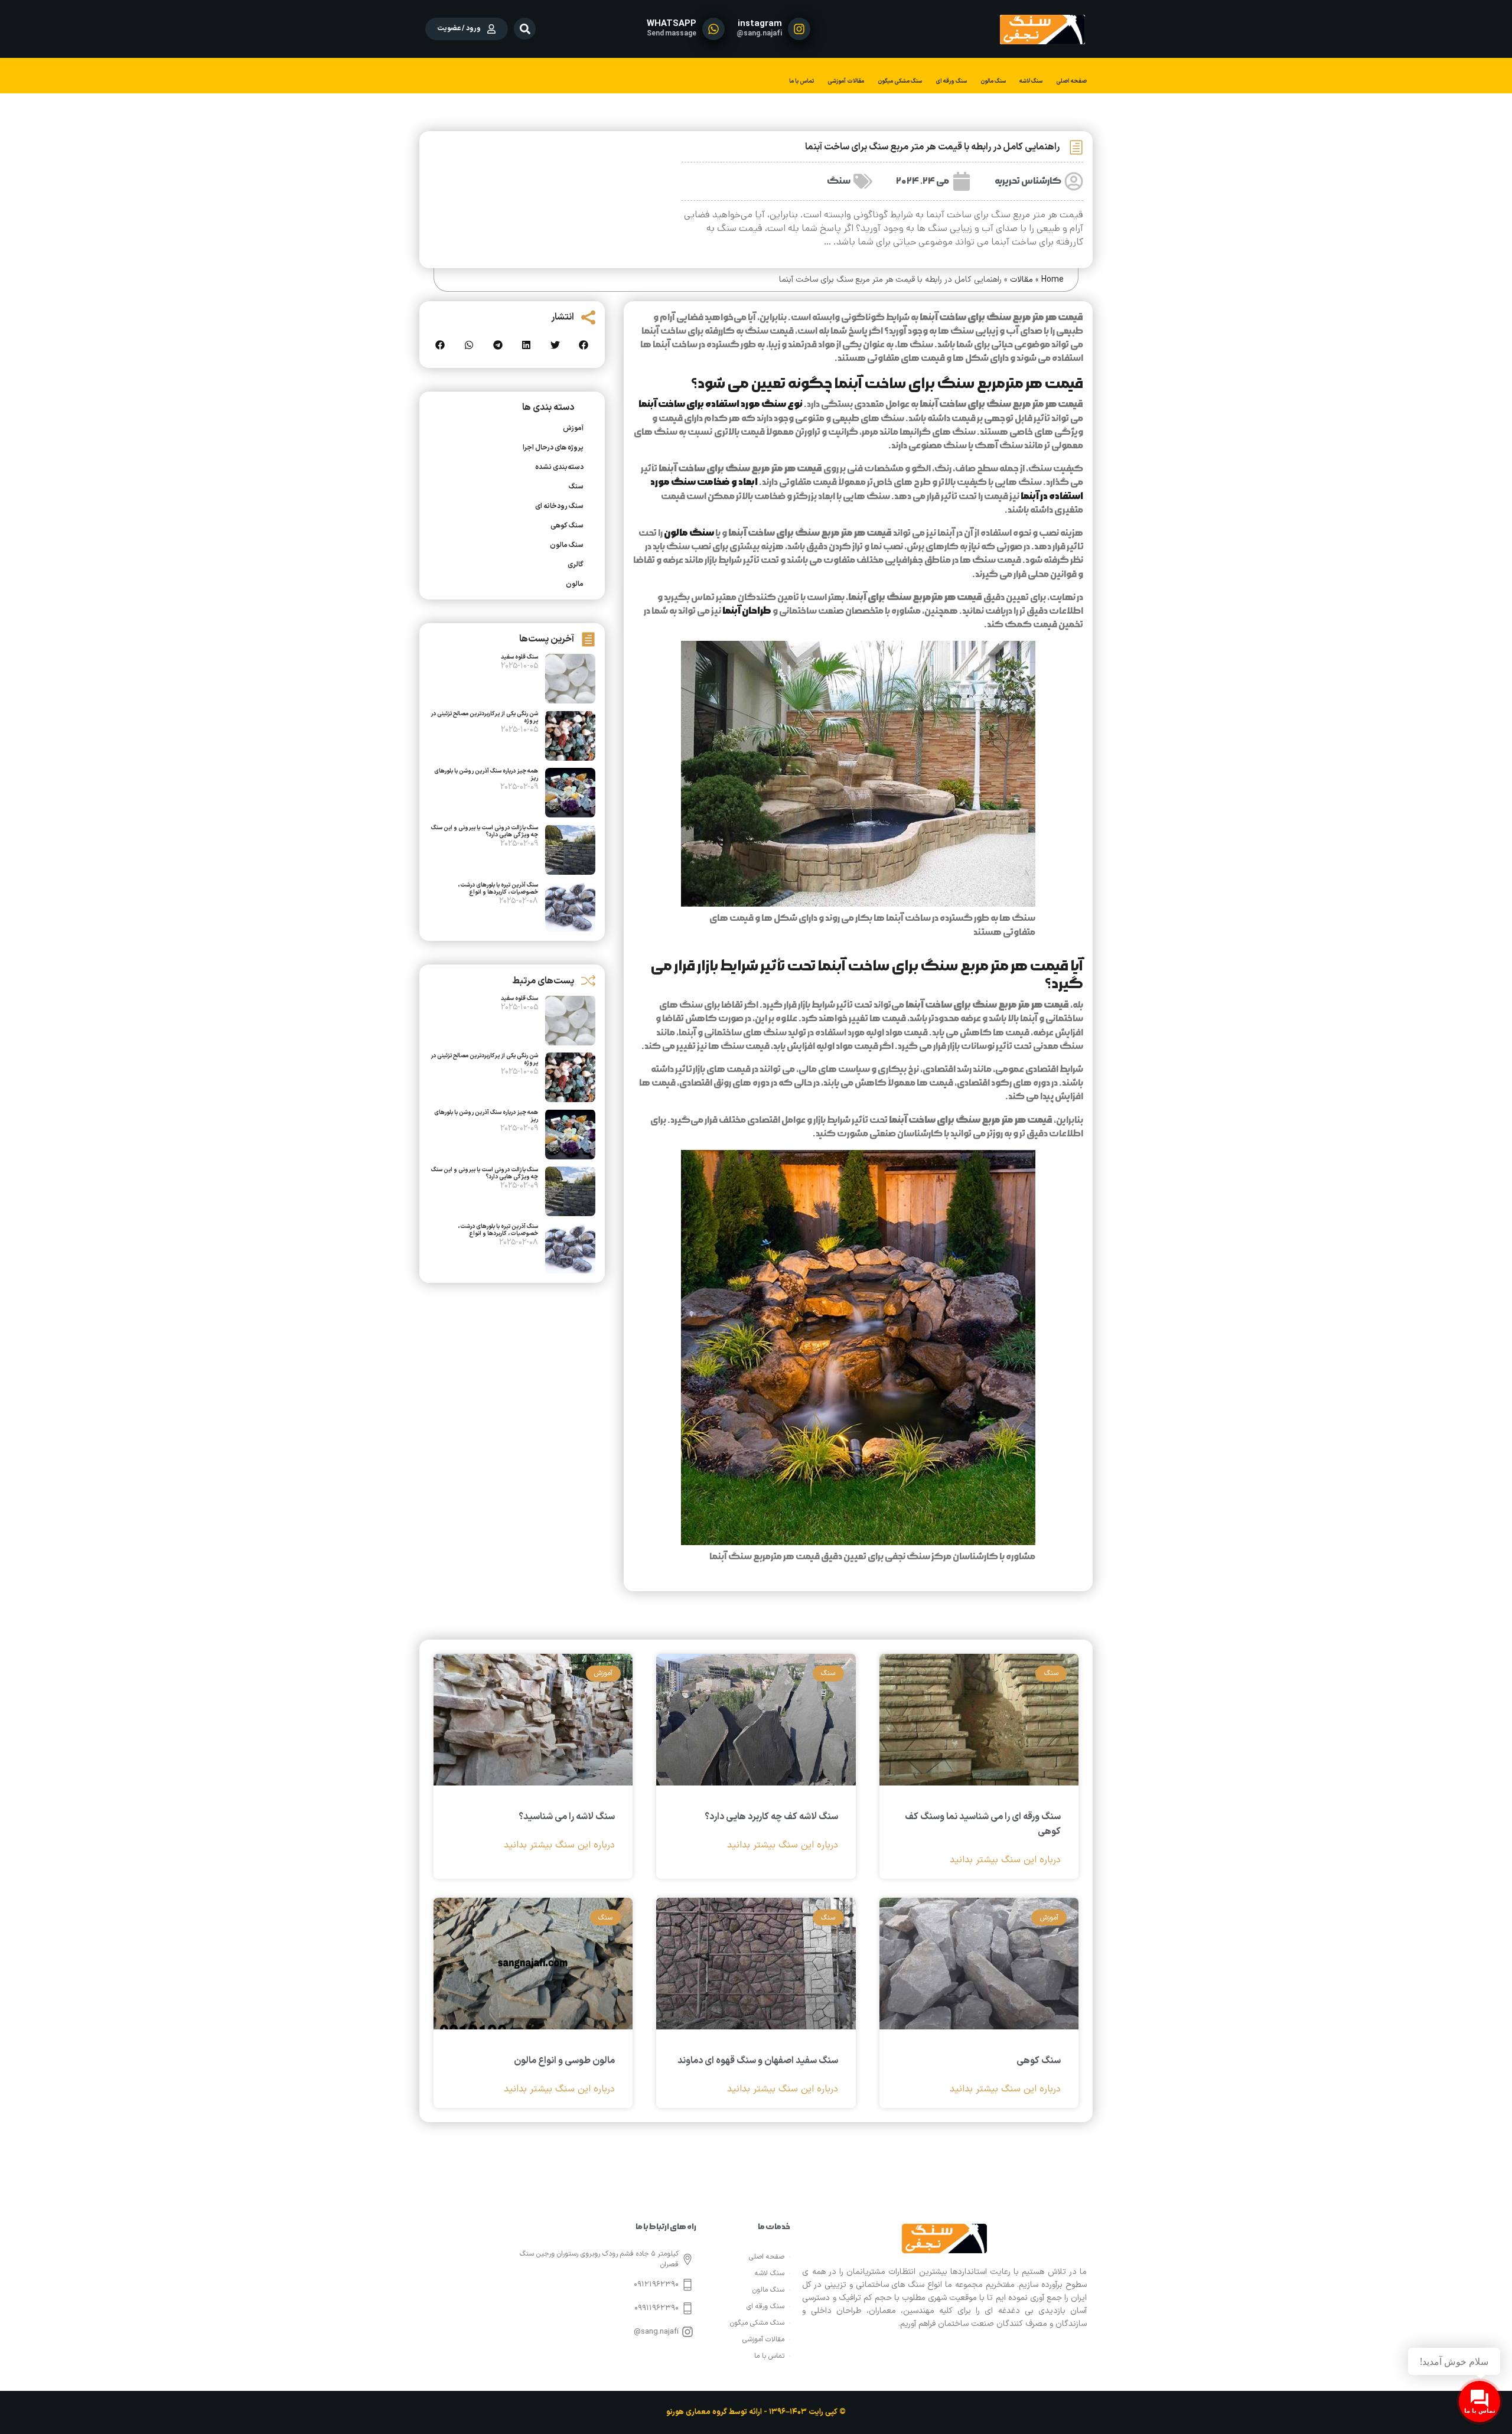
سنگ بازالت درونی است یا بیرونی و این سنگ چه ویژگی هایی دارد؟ (485, 831)
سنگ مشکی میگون (900, 81)
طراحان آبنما (747, 611)
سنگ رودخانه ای (559, 506)
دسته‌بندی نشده (559, 467)
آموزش (573, 428)
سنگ (839, 181)
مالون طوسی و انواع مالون (564, 2061)
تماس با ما (801, 81)
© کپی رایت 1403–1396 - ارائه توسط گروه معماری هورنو (756, 2412)
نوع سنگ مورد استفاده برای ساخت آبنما (721, 404)
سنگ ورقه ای (951, 81)
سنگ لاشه (1031, 81)
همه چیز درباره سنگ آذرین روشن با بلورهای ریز (486, 775)
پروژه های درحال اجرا (553, 448)
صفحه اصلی (1071, 81)
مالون (575, 584)
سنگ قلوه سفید (519, 657)
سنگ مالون (993, 81)
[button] (525, 29)
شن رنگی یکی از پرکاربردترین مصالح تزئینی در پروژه (484, 717)
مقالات (1021, 280)
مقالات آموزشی (846, 81)
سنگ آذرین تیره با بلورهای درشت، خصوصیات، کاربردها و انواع (498, 889)
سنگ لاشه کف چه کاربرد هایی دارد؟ (771, 1817)
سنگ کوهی (567, 526)
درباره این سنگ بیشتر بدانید (1005, 1860)
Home (1052, 280)
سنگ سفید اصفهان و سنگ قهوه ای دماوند (758, 2061)
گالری (576, 565)
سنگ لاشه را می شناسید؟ (567, 1817)
